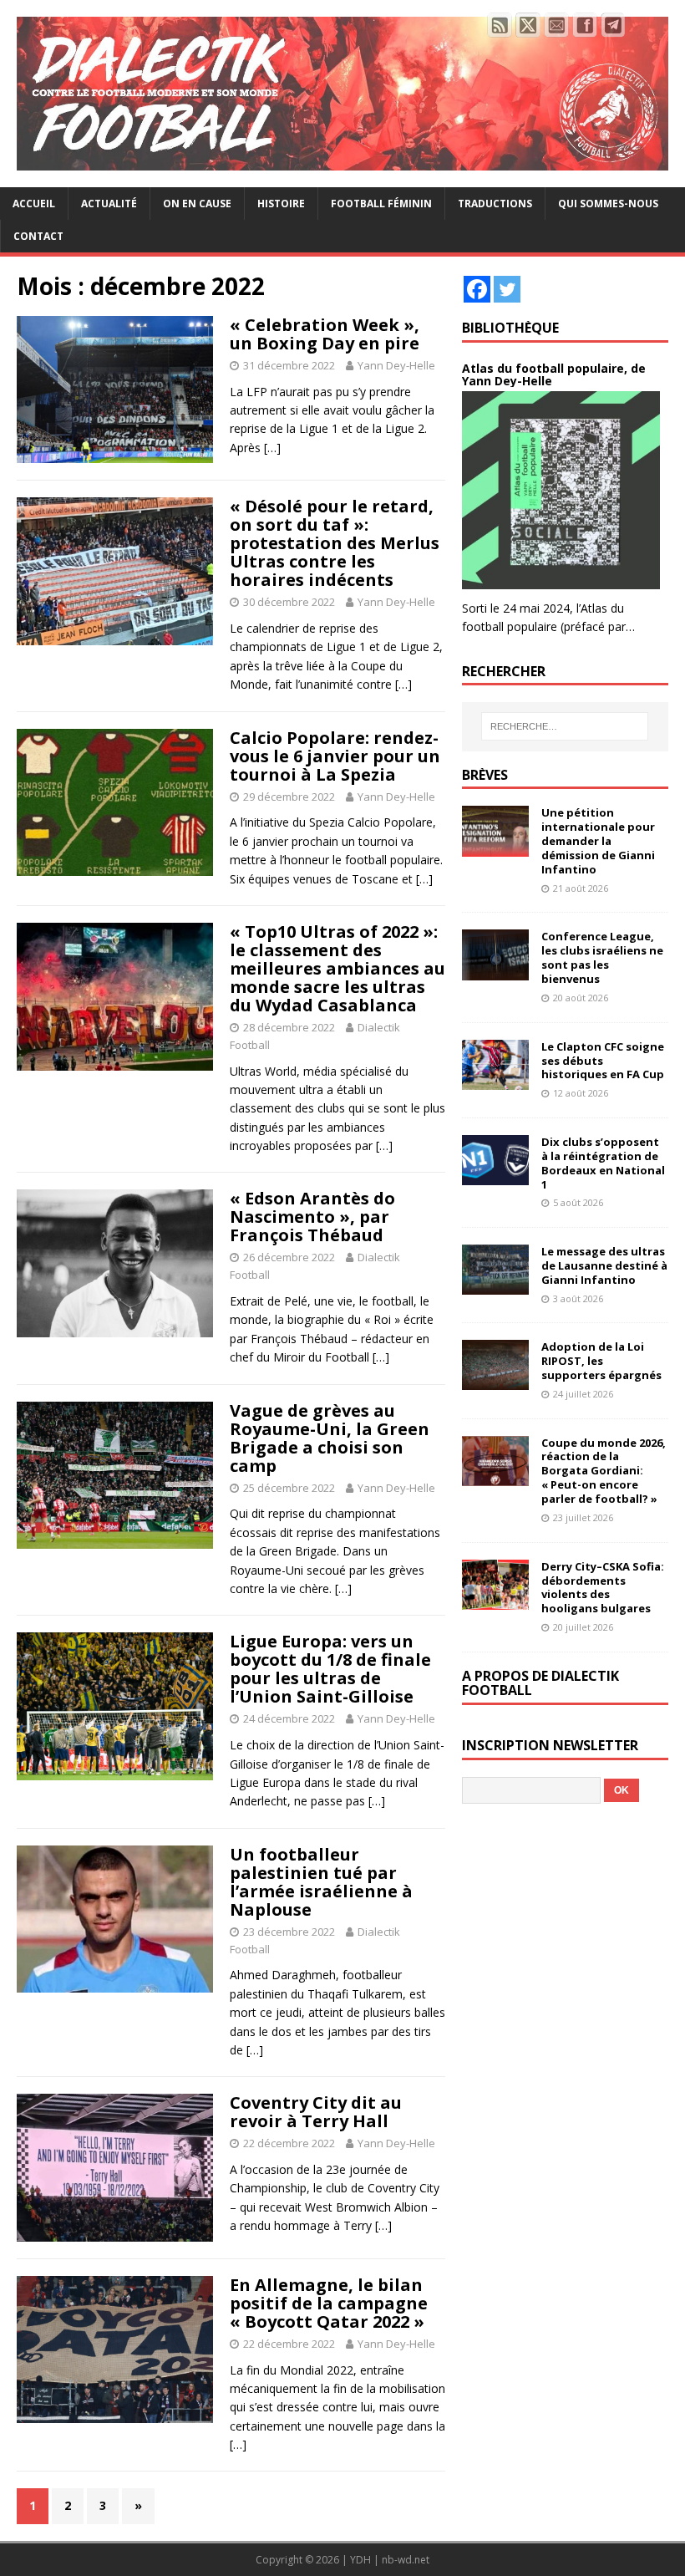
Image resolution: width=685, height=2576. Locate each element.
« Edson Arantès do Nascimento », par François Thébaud (312, 1217)
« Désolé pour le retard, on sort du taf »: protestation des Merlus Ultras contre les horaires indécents (335, 543)
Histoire (281, 204)
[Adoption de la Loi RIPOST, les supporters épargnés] (495, 1380)
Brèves (485, 775)
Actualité (109, 204)
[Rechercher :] (565, 726)
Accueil (34, 204)
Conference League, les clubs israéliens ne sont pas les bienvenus (602, 957)
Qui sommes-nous (608, 204)
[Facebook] (477, 289)
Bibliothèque (510, 328)
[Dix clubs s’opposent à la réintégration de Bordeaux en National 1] (495, 1176)
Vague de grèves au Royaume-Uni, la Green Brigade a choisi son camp (330, 1438)
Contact (38, 236)
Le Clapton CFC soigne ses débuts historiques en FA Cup (603, 1061)
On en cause (197, 204)
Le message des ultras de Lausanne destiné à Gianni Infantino (604, 1265)
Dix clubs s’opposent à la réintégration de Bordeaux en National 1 (603, 1163)
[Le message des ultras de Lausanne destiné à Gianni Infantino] (495, 1285)
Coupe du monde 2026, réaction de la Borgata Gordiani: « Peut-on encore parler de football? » (604, 1471)
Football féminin (381, 204)
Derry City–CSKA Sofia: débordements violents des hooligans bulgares (603, 1588)
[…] (272, 448)
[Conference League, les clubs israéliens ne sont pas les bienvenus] (495, 970)
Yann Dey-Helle (396, 365)
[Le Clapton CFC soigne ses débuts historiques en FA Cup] (495, 1079)
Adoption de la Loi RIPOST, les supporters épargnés (601, 1361)
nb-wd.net (406, 2560)
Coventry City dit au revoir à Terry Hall (316, 2112)
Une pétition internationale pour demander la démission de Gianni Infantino (598, 841)
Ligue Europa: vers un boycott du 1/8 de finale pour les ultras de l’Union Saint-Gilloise (330, 1669)
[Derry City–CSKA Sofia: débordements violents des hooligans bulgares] (495, 1599)
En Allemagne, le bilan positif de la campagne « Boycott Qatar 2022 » (329, 2303)
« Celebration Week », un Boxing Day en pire (325, 334)
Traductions (495, 204)
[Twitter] (507, 289)
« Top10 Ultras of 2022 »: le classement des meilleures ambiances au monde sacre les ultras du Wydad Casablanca (337, 968)
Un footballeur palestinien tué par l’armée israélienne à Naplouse (321, 1882)
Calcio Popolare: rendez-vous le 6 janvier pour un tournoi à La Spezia (335, 756)
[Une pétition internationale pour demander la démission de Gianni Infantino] (495, 846)
